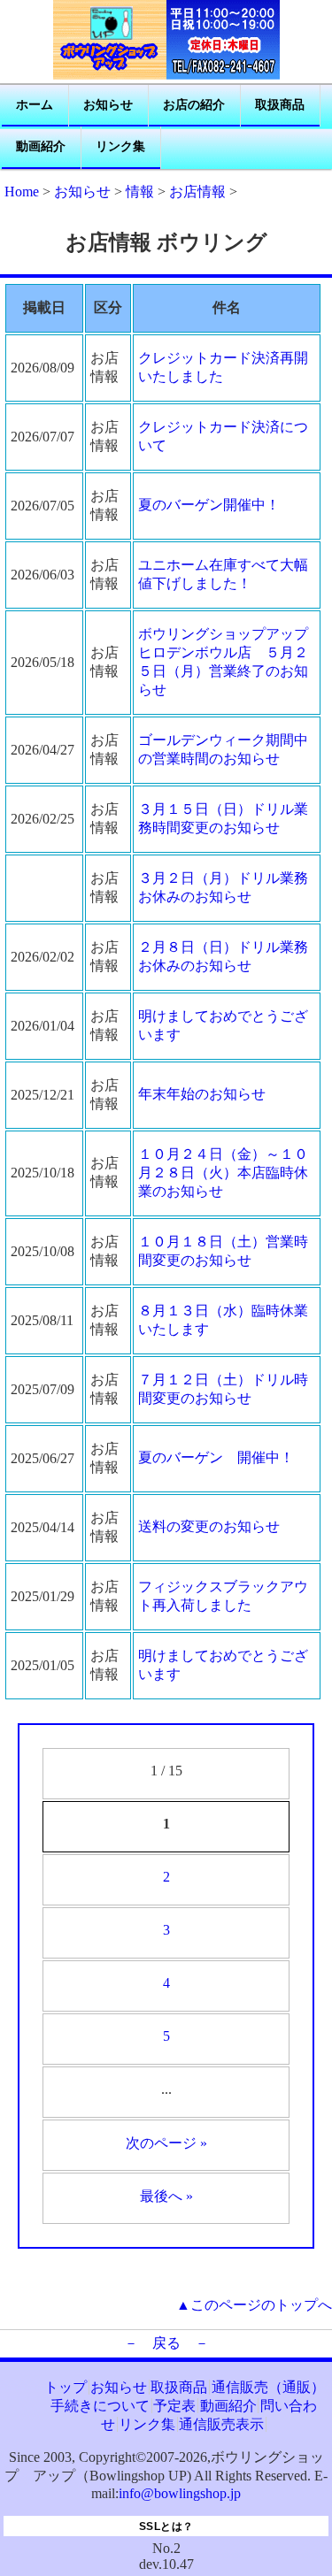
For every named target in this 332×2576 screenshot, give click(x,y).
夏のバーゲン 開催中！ (216, 1457)
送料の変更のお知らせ (209, 1526)
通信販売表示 (221, 2424)
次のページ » (166, 2143)
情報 (140, 192)
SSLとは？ (166, 2526)
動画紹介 (41, 146)
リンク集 (120, 146)
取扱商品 (280, 105)
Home (22, 192)
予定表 (174, 2406)
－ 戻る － (166, 2343)
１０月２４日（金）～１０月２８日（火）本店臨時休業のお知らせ (223, 1173)
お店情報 (197, 192)
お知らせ (108, 105)
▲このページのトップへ (254, 2305)
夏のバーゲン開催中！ (209, 505)
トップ (66, 2387)
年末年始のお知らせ (202, 1094)
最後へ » (166, 2196)
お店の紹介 (194, 105)
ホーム (35, 105)
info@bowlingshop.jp (180, 2493)
